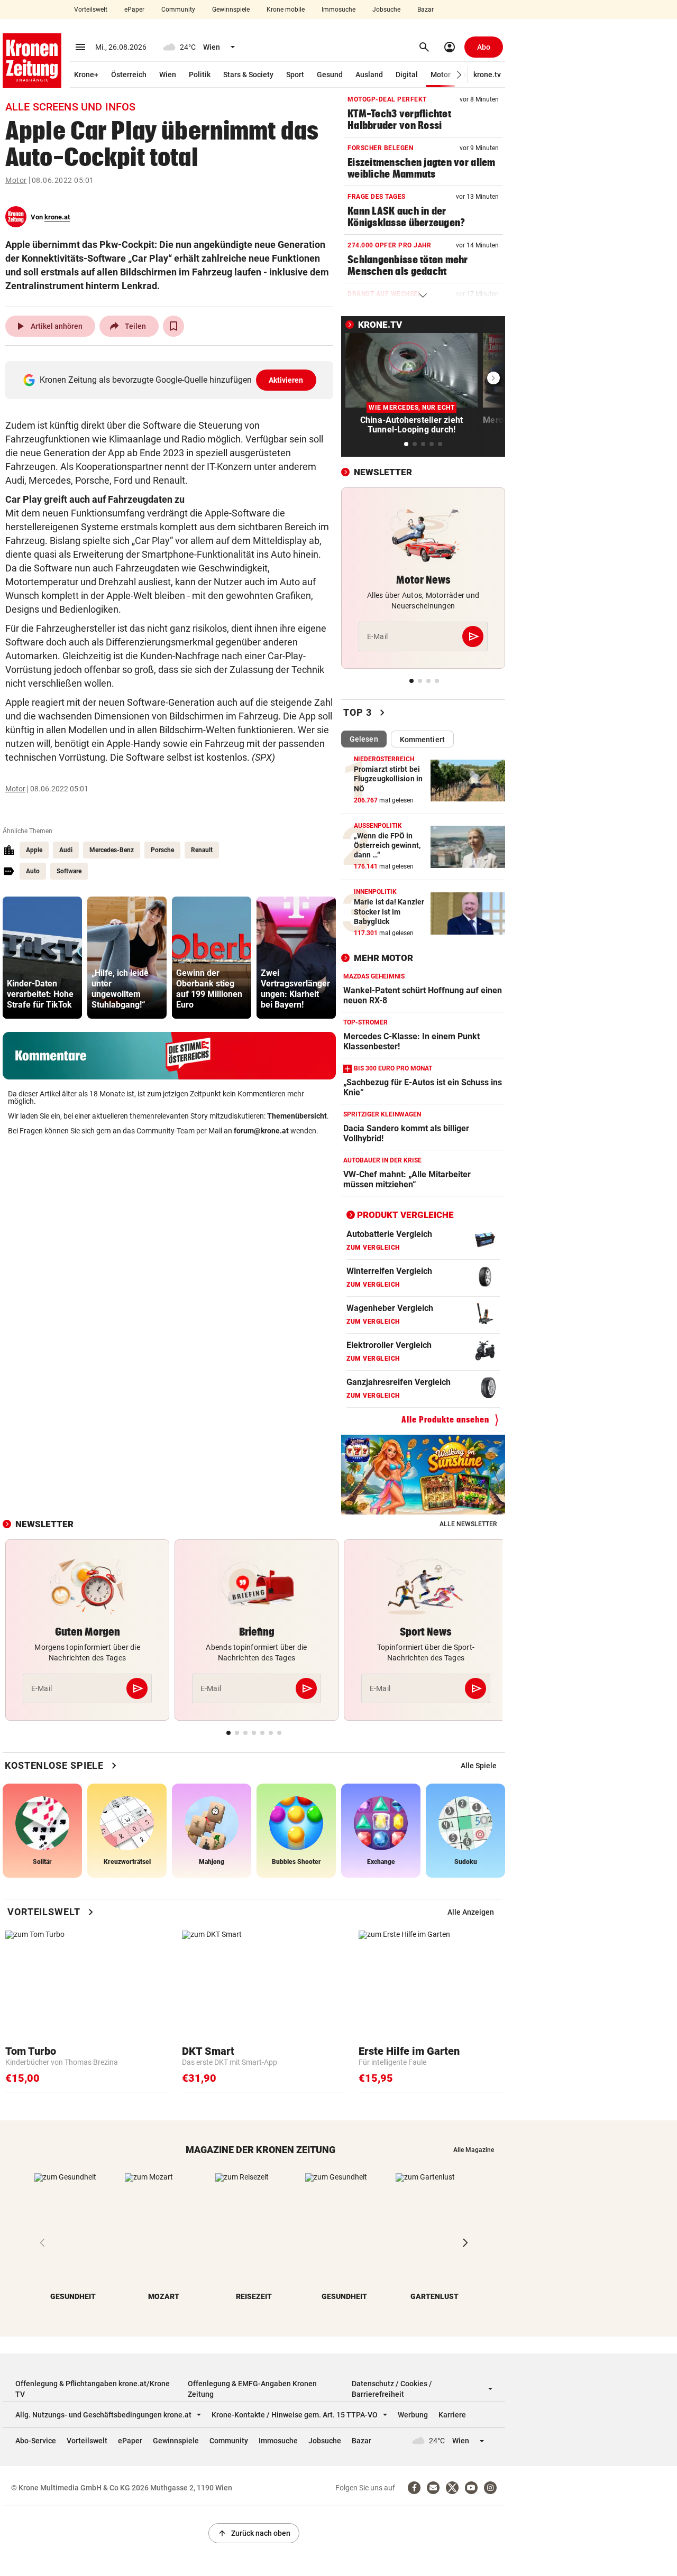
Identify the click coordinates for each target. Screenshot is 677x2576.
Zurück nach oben (254, 2533)
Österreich (129, 75)
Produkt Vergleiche (405, 1215)
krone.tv (487, 75)
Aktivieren (286, 380)
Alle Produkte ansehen (445, 1420)
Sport (295, 75)
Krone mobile (286, 10)
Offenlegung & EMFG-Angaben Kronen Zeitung (252, 2389)
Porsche (162, 850)
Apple (34, 850)
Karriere (452, 2415)
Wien (168, 75)
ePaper (134, 10)
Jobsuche (386, 10)
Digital (407, 75)
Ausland (369, 75)
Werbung (413, 2415)
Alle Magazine (474, 2150)
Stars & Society (248, 75)
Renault (202, 850)
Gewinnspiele (231, 10)
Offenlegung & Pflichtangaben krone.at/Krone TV (93, 2389)
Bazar (426, 10)
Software (69, 871)
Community (178, 10)
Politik (200, 75)
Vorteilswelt (91, 10)
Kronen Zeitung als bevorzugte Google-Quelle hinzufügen (172, 380)
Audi (66, 850)
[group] (42, 958)
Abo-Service (36, 2441)
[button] (459, 75)
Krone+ (86, 75)
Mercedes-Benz (112, 850)
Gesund (330, 75)
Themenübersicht (297, 1116)
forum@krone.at (261, 1131)
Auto (33, 871)
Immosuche (338, 10)
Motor (441, 75)
